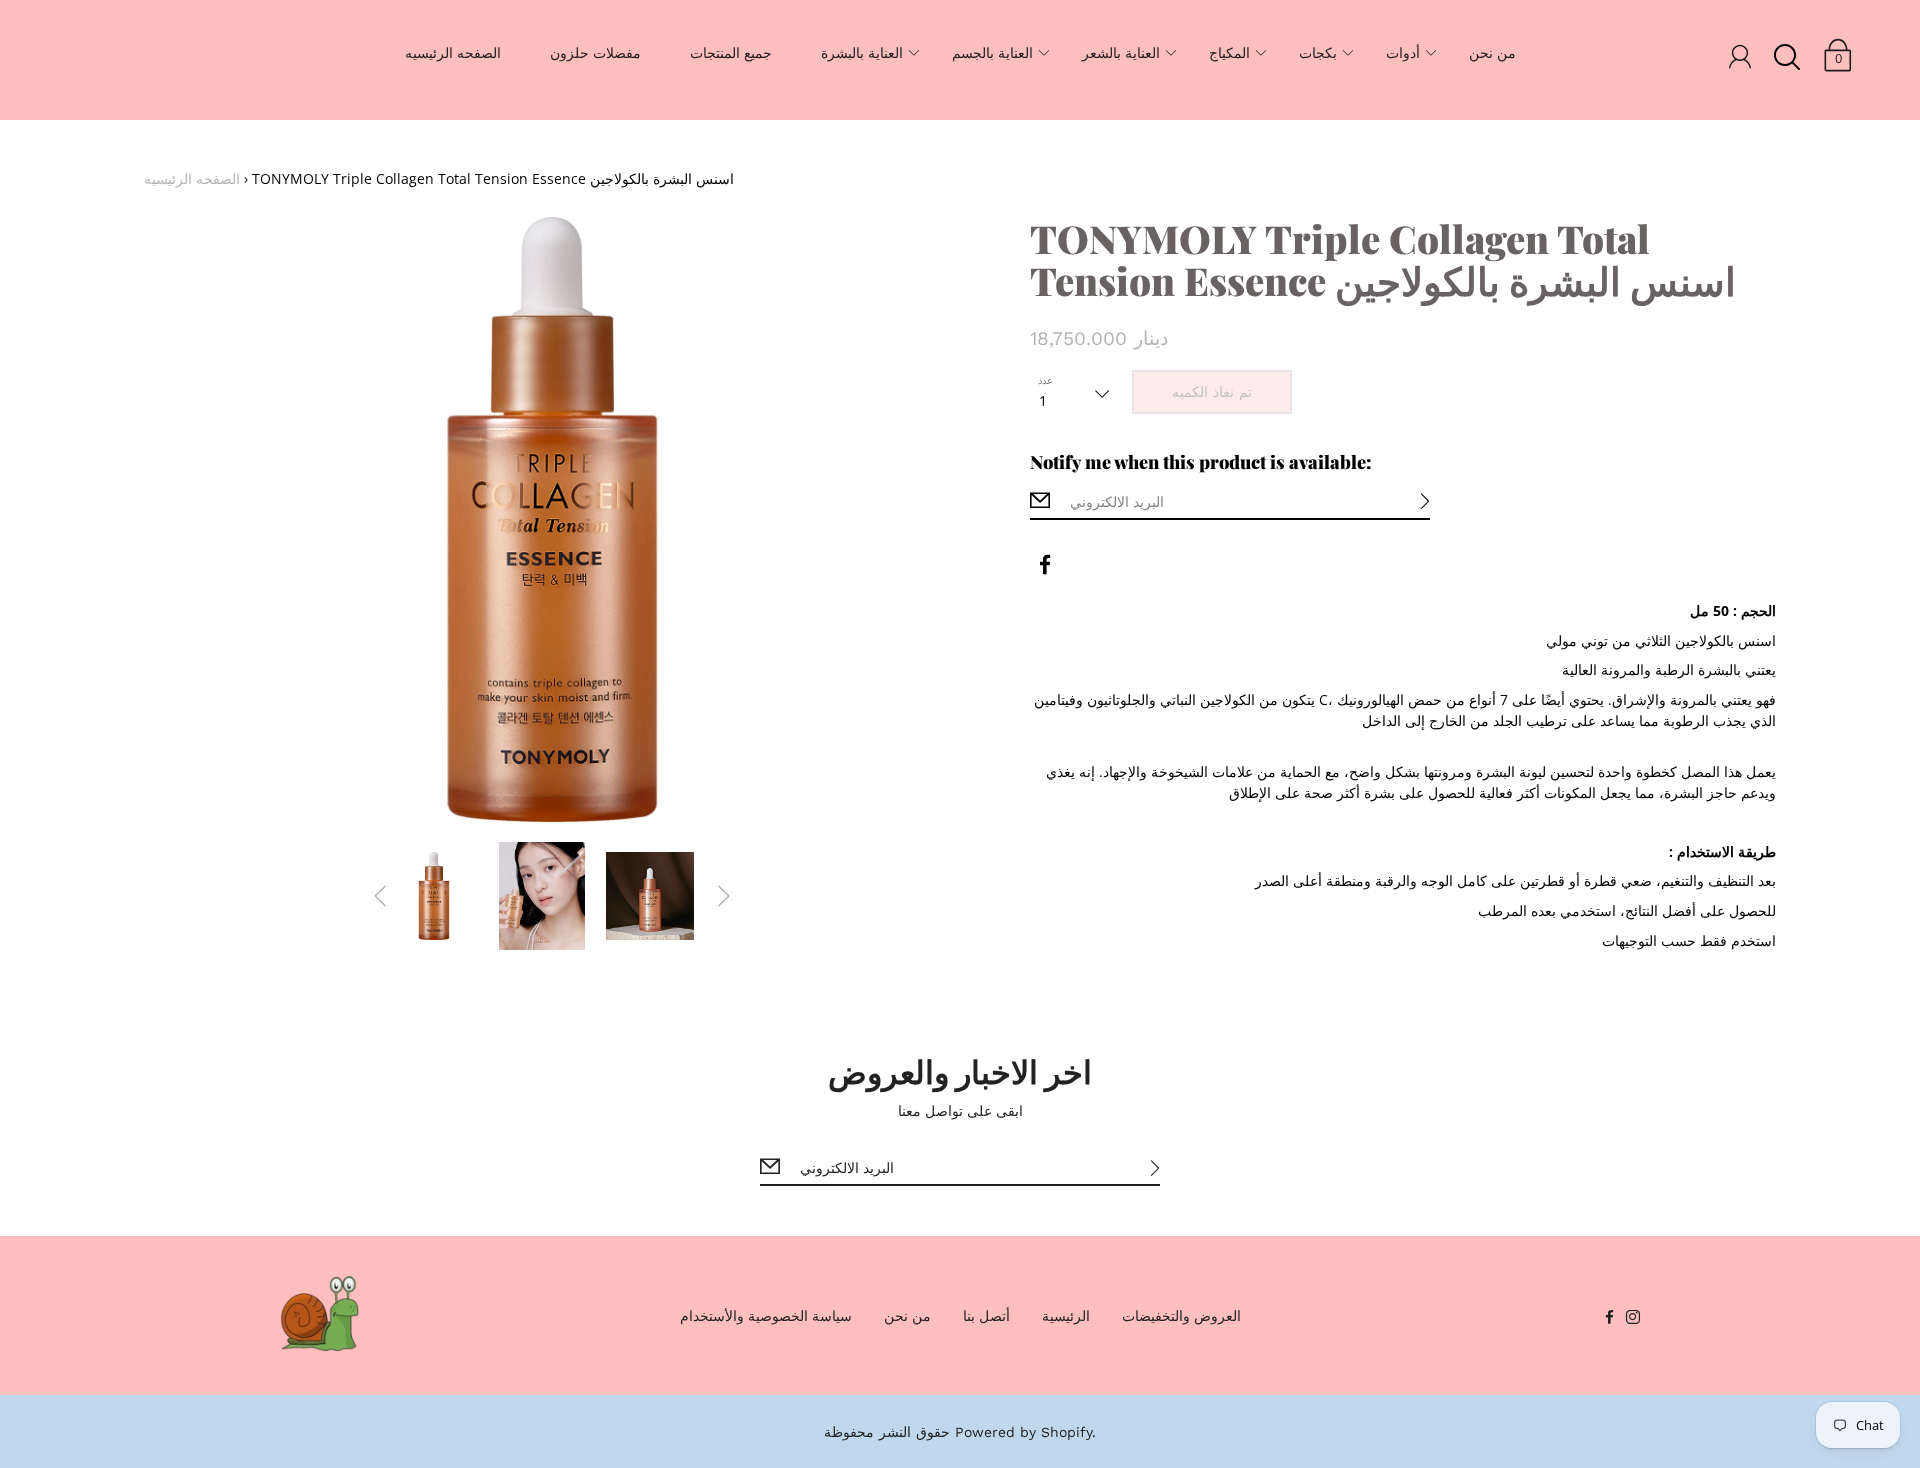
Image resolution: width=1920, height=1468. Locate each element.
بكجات (1318, 52)
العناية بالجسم (992, 52)
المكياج (1229, 52)
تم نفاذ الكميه (1212, 392)
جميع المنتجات (731, 52)
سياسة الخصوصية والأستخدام (766, 1315)
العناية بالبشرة (862, 52)
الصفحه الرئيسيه (453, 52)
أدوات (1403, 52)
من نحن (1492, 52)
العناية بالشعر (1121, 52)
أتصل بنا (986, 1315)
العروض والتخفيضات (1181, 1315)
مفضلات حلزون (595, 52)
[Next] (724, 896)
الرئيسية (1066, 1315)
